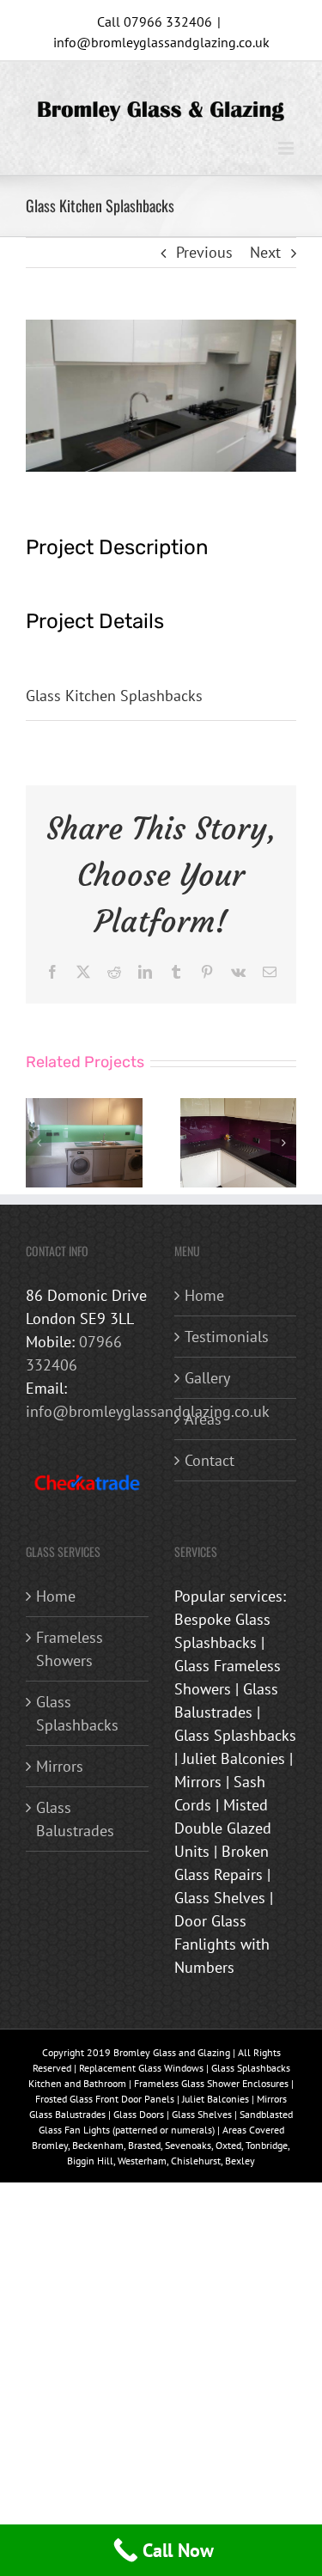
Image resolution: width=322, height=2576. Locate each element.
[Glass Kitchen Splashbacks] (84, 1108)
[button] (39, 1143)
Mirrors (60, 1766)
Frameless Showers (70, 1649)
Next (265, 252)
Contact (210, 1460)
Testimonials (227, 1337)
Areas (203, 1419)
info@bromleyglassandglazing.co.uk (161, 42)
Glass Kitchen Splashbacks (114, 696)
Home (204, 1295)
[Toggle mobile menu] (287, 148)
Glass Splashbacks (77, 1713)
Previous (204, 252)
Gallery (207, 1378)
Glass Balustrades (75, 1819)
